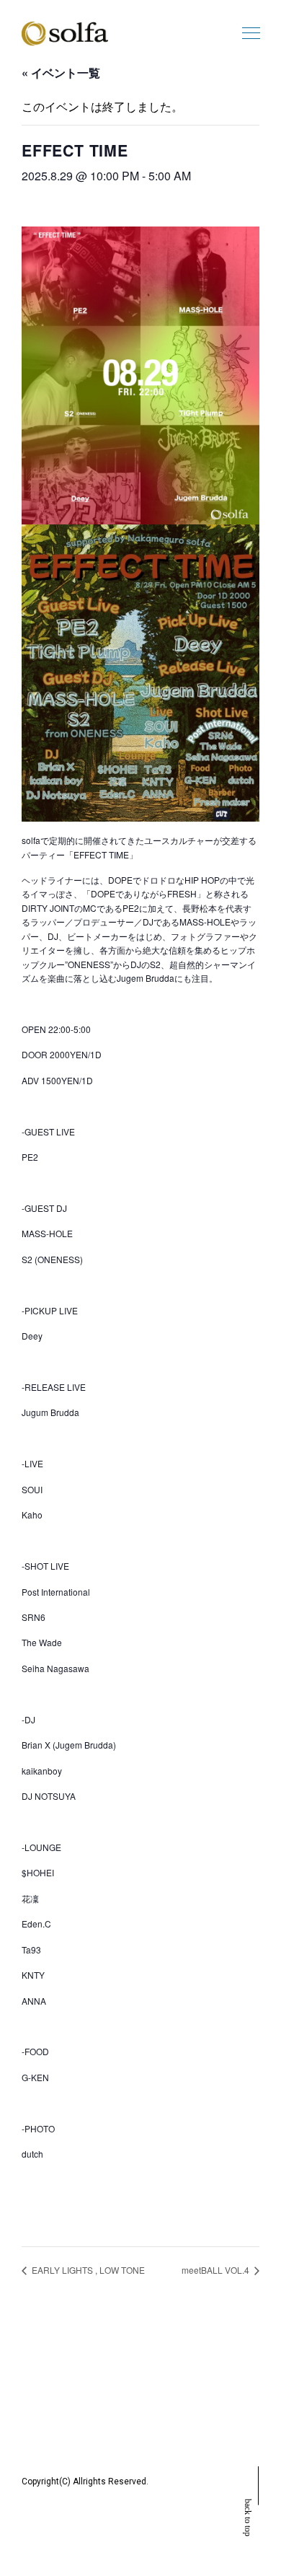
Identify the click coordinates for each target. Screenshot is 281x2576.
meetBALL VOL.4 (217, 2270)
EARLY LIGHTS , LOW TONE (87, 2270)
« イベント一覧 (61, 72)
